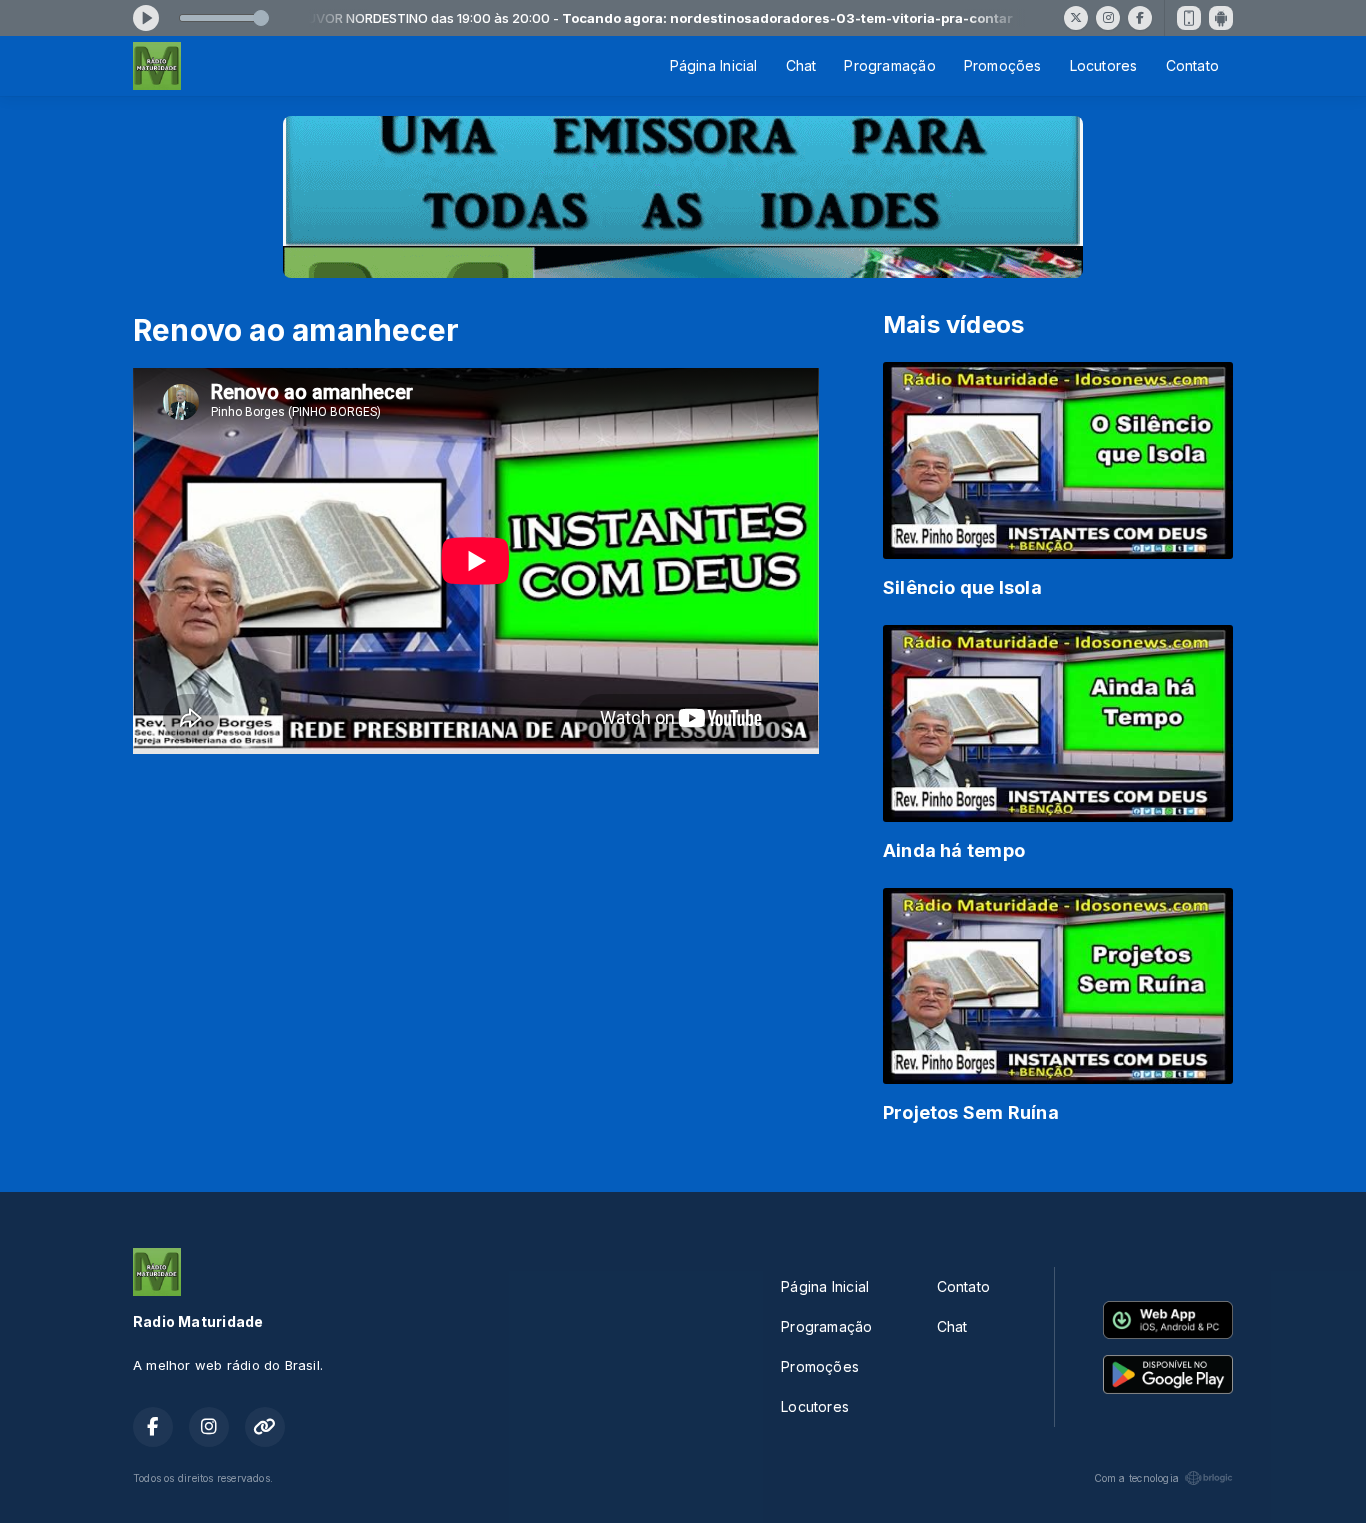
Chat (801, 65)
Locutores (1104, 65)
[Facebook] (1140, 18)
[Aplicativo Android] (1221, 18)
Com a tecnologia (1136, 1478)
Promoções (1003, 65)
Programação (889, 65)
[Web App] (1189, 18)
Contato (1192, 65)
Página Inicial (714, 65)
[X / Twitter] (1076, 18)
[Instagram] (1108, 18)
